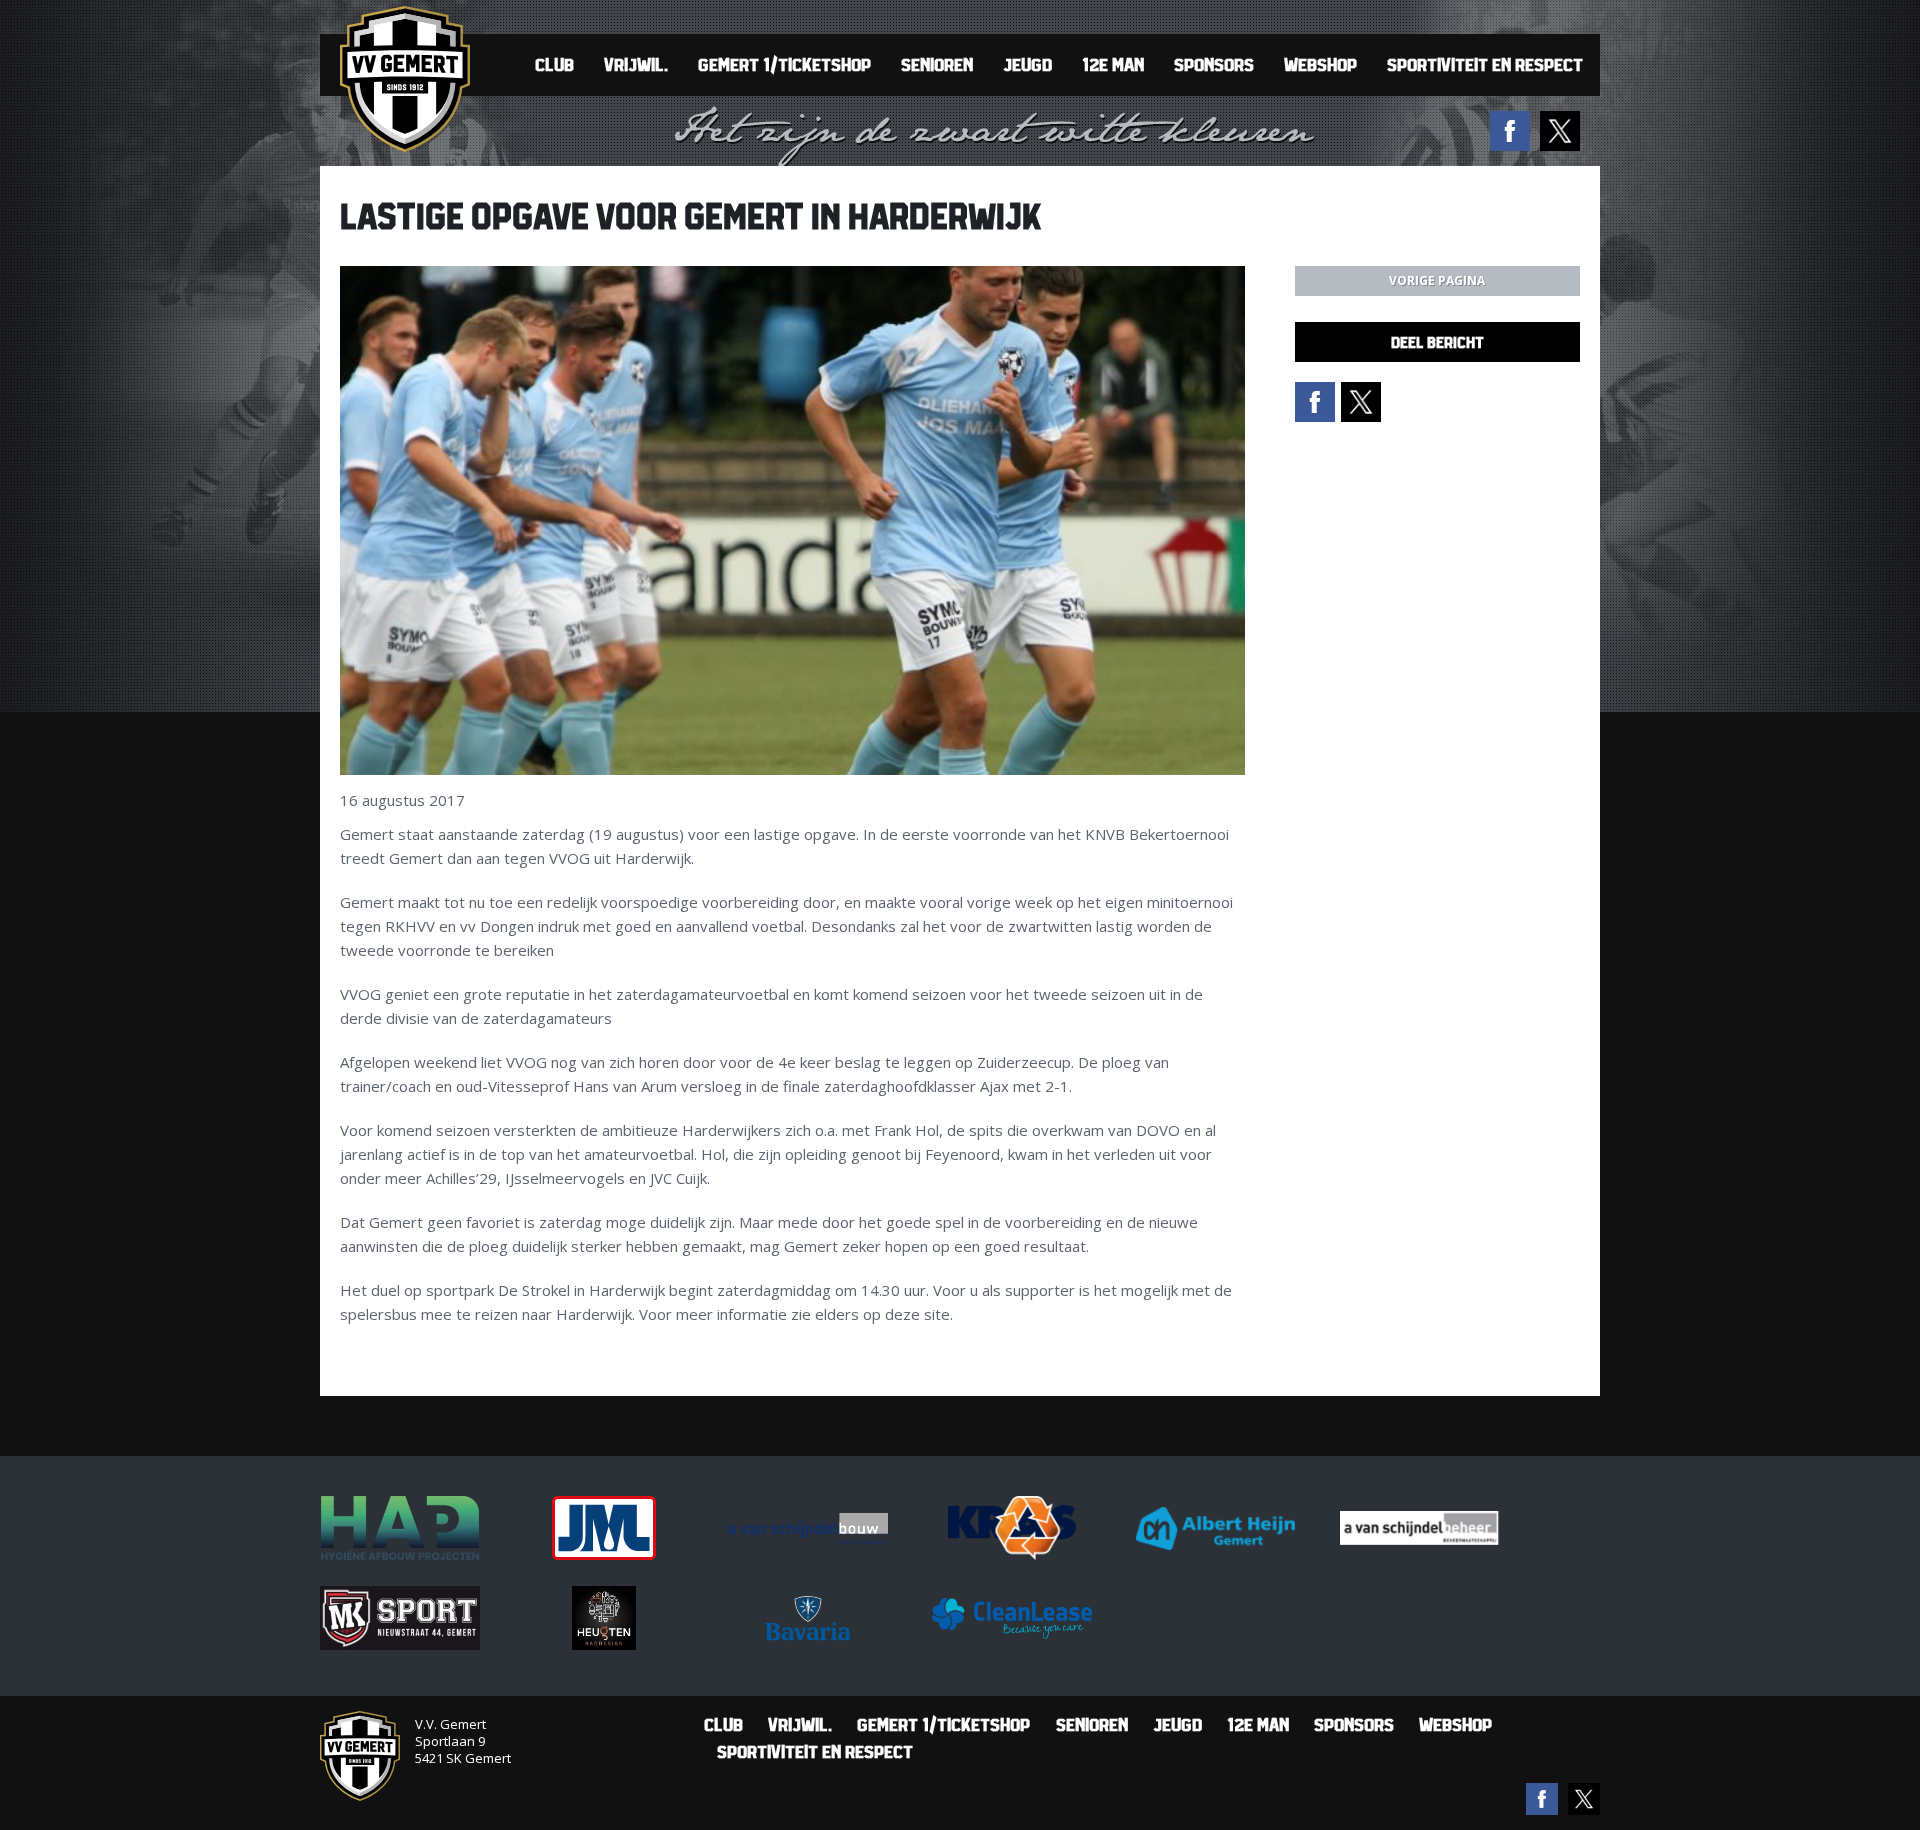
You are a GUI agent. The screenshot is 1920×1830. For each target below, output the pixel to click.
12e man (1113, 64)
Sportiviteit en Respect (1485, 64)
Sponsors (1214, 64)
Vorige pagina (1437, 280)
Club (554, 64)
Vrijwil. (636, 64)
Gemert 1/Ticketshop (784, 64)
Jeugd (1027, 64)
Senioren (937, 64)
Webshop (1320, 64)
